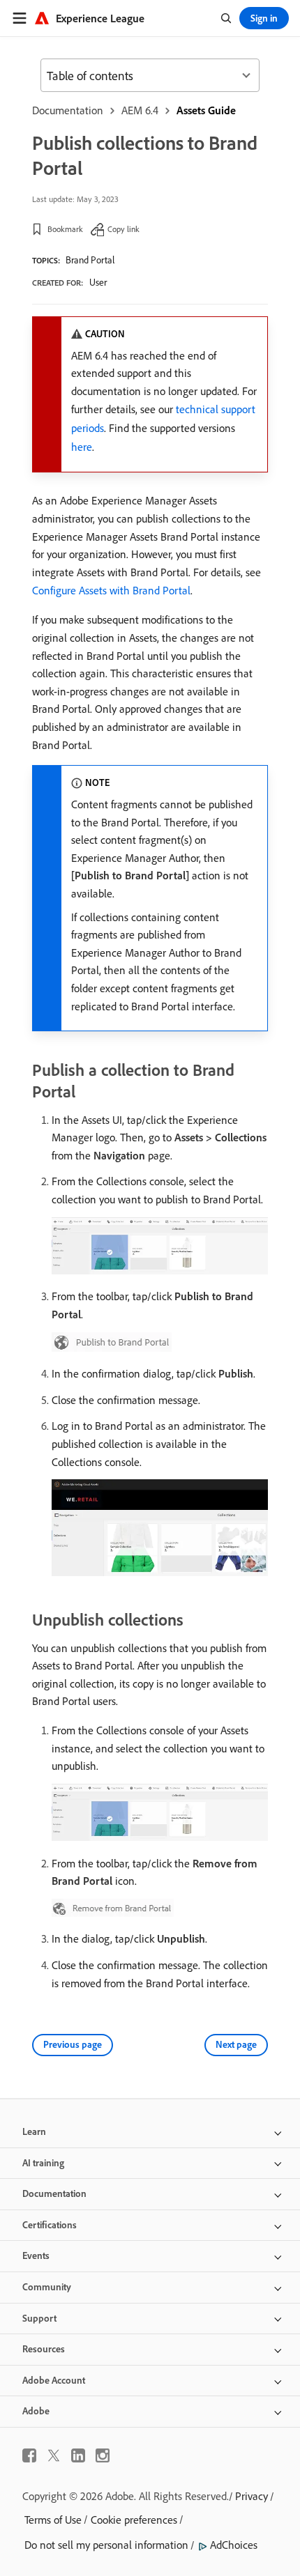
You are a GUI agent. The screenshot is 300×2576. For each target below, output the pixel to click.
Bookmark (65, 229)
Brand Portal (90, 260)
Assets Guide (206, 110)
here (82, 447)
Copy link (123, 229)
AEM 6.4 (140, 110)
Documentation (68, 110)
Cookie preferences (134, 2520)
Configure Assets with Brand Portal (111, 590)
